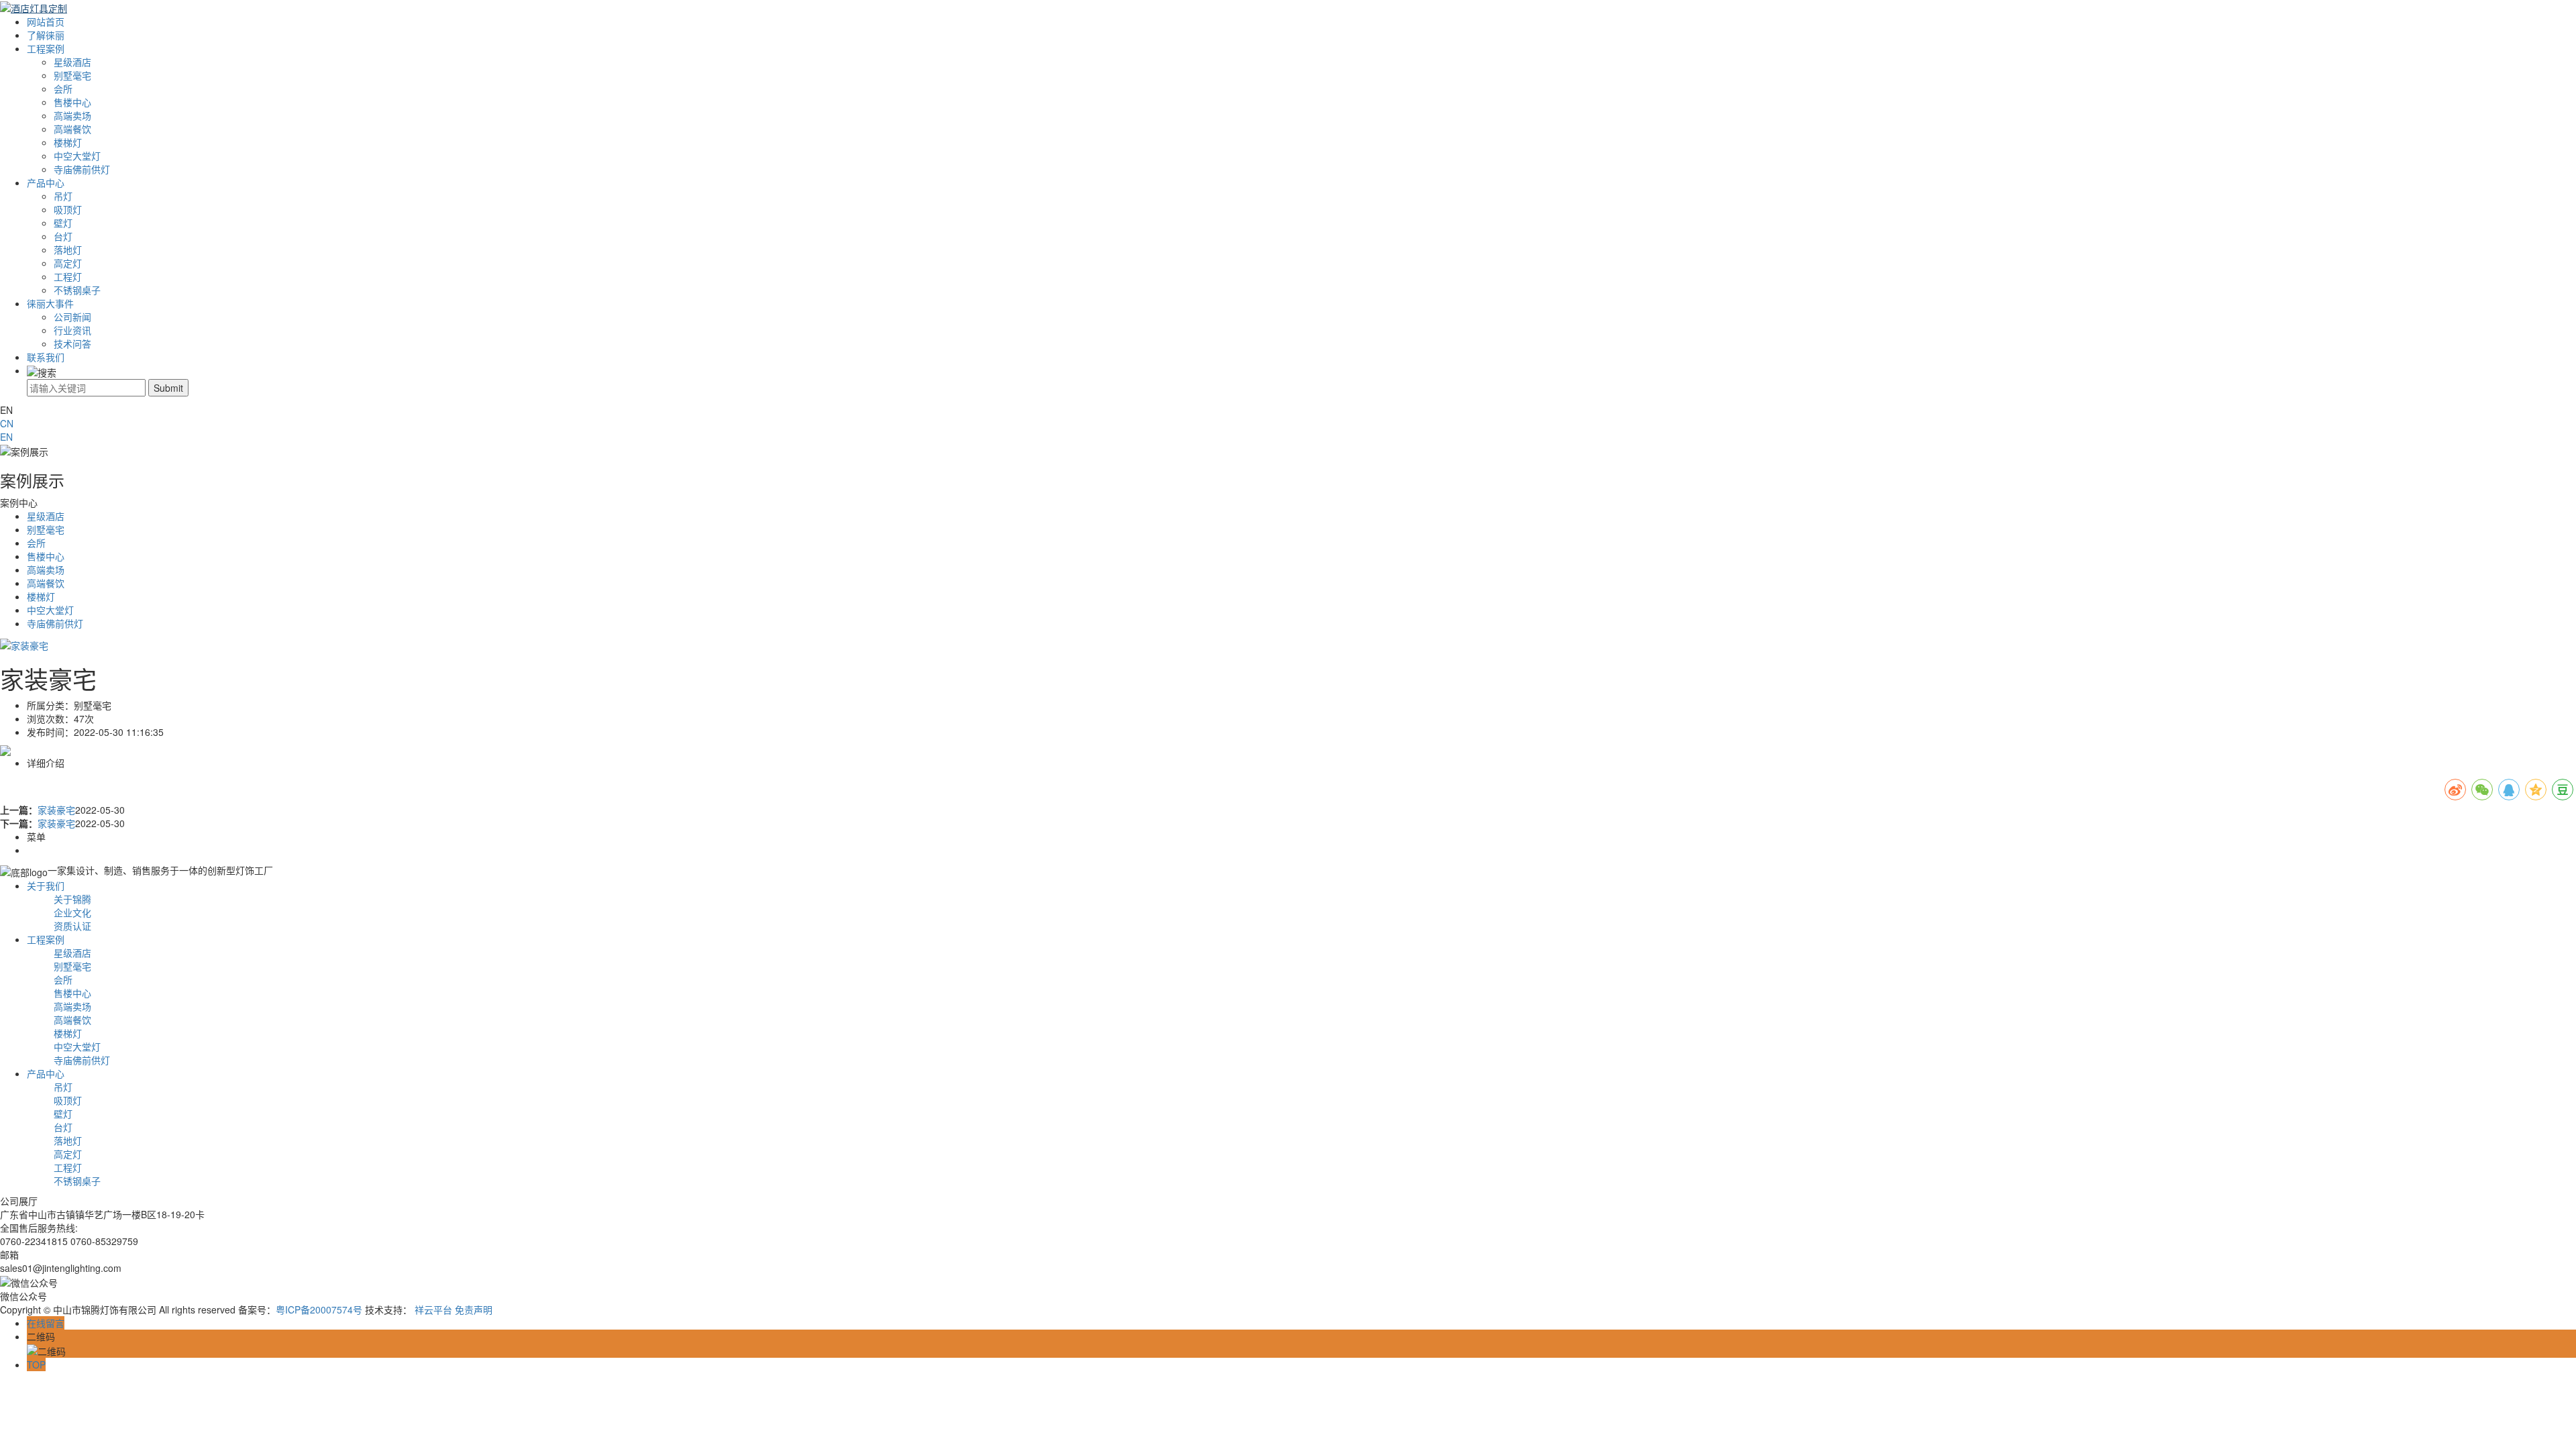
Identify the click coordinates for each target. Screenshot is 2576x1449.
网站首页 (46, 21)
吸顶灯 (68, 209)
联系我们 (46, 357)
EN (6, 437)
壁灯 (63, 223)
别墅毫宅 (72, 75)
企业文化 (72, 912)
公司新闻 (72, 317)
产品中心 (46, 182)
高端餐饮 (72, 129)
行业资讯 (72, 330)
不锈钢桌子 (77, 290)
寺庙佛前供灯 (82, 169)
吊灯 (63, 196)
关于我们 (46, 885)
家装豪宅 (56, 810)
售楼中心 (72, 102)
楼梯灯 (68, 142)
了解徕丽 (46, 35)
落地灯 (68, 250)
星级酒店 (72, 62)
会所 (63, 89)
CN (7, 423)
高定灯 (68, 263)
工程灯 (68, 276)
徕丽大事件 (50, 303)
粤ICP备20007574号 (319, 1309)
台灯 (63, 236)
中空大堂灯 (77, 156)
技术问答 (72, 343)
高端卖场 (72, 115)
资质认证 (72, 926)
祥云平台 (433, 1309)
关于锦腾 (72, 899)
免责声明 (474, 1309)
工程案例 (46, 48)
